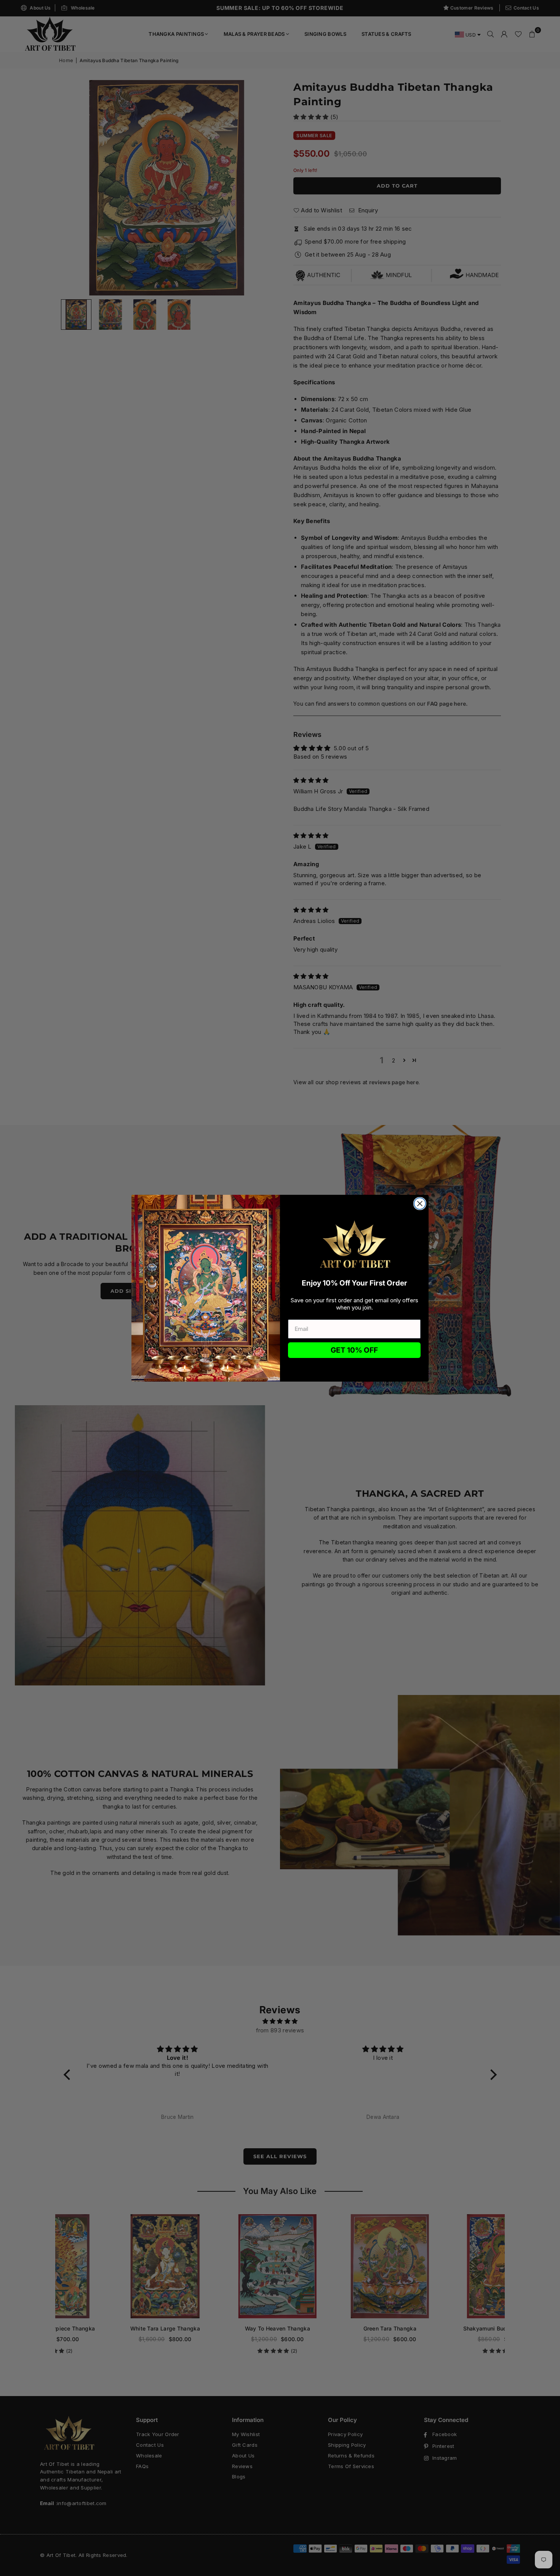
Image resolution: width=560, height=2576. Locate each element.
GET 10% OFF (354, 1350)
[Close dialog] (420, 1204)
